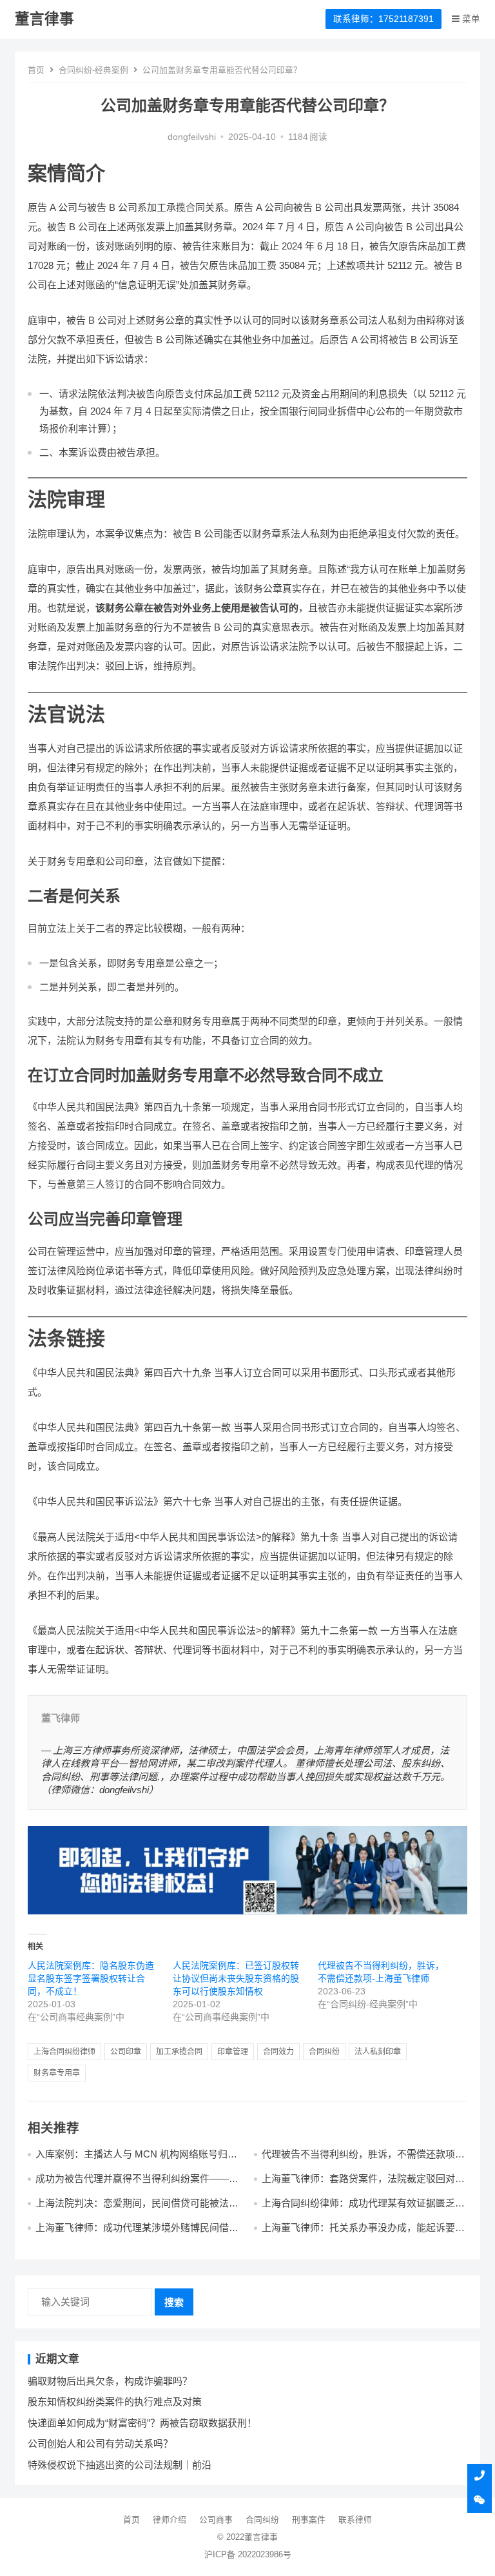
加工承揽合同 (179, 2052)
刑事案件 (309, 2520)
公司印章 (126, 2052)
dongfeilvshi (192, 137)
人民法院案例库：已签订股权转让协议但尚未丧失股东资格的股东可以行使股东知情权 (236, 1978)
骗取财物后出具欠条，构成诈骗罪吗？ (110, 2381)
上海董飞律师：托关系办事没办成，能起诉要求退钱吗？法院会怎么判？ (363, 2233)
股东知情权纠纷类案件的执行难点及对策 (115, 2402)
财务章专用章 (57, 2073)
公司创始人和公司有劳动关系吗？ (100, 2443)
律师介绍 (170, 2520)
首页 (36, 70)
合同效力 (278, 2052)
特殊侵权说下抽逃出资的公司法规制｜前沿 (120, 2465)
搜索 (174, 2302)
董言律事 (44, 19)
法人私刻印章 (378, 2052)
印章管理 (233, 2052)
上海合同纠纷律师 (64, 2052)
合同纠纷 (324, 2052)
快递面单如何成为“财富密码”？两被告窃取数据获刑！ (142, 2423)
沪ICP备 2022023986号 (248, 2554)
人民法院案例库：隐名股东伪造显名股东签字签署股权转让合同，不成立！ (91, 1978)
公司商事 (216, 2520)
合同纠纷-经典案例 (93, 70)
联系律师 (355, 2520)
